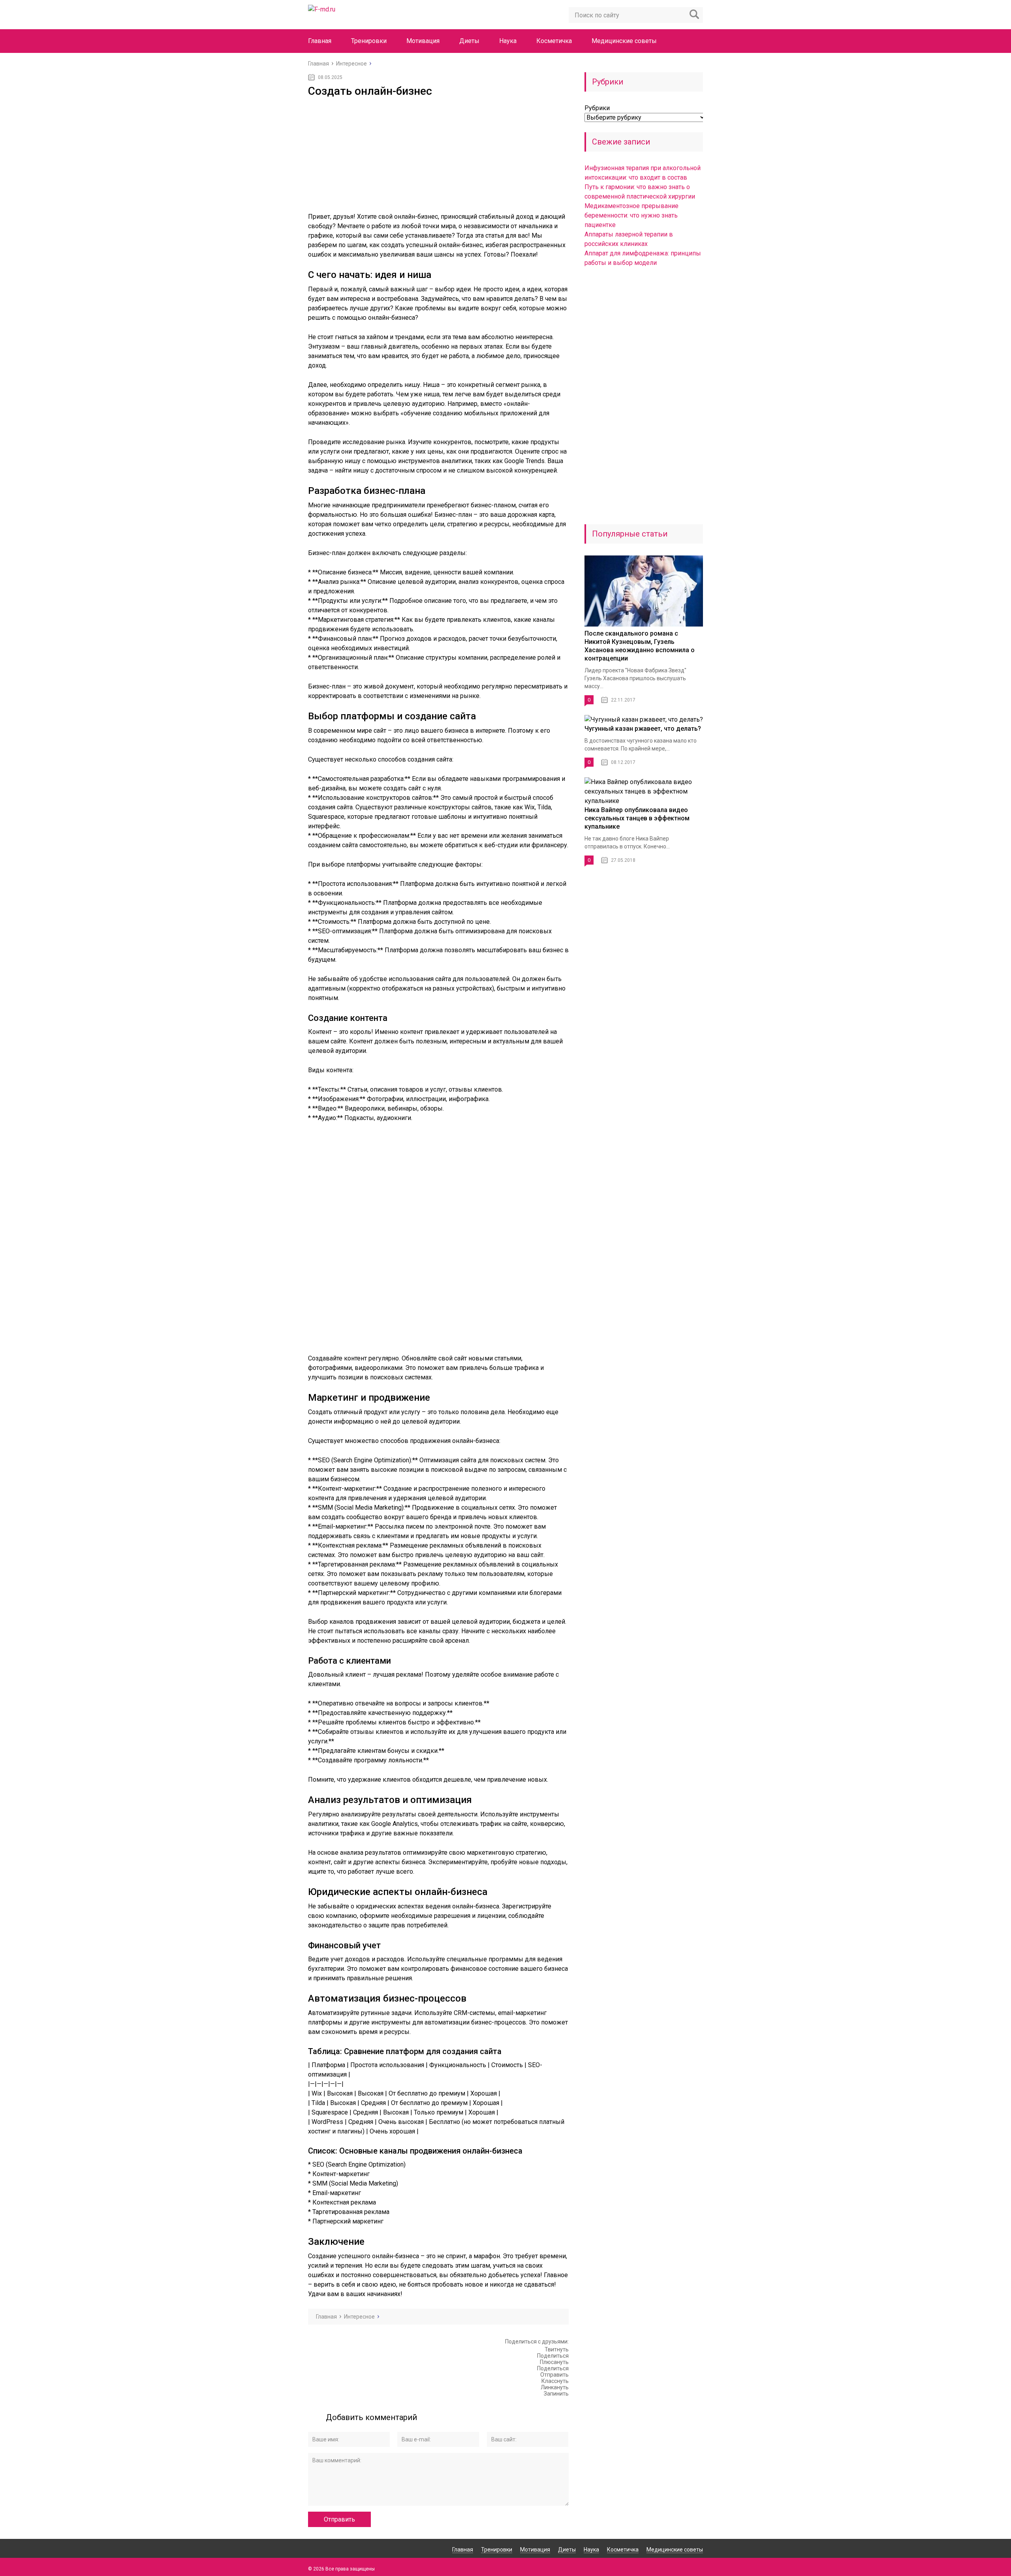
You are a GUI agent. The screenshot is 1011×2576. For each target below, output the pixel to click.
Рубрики (597, 108)
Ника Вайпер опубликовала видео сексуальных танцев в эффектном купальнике (637, 818)
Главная (320, 41)
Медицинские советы (624, 41)
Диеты (469, 41)
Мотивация (423, 41)
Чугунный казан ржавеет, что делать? (643, 729)
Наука (508, 41)
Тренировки (369, 41)
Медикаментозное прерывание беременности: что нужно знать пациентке (631, 215)
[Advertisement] (438, 157)
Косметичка (554, 41)
